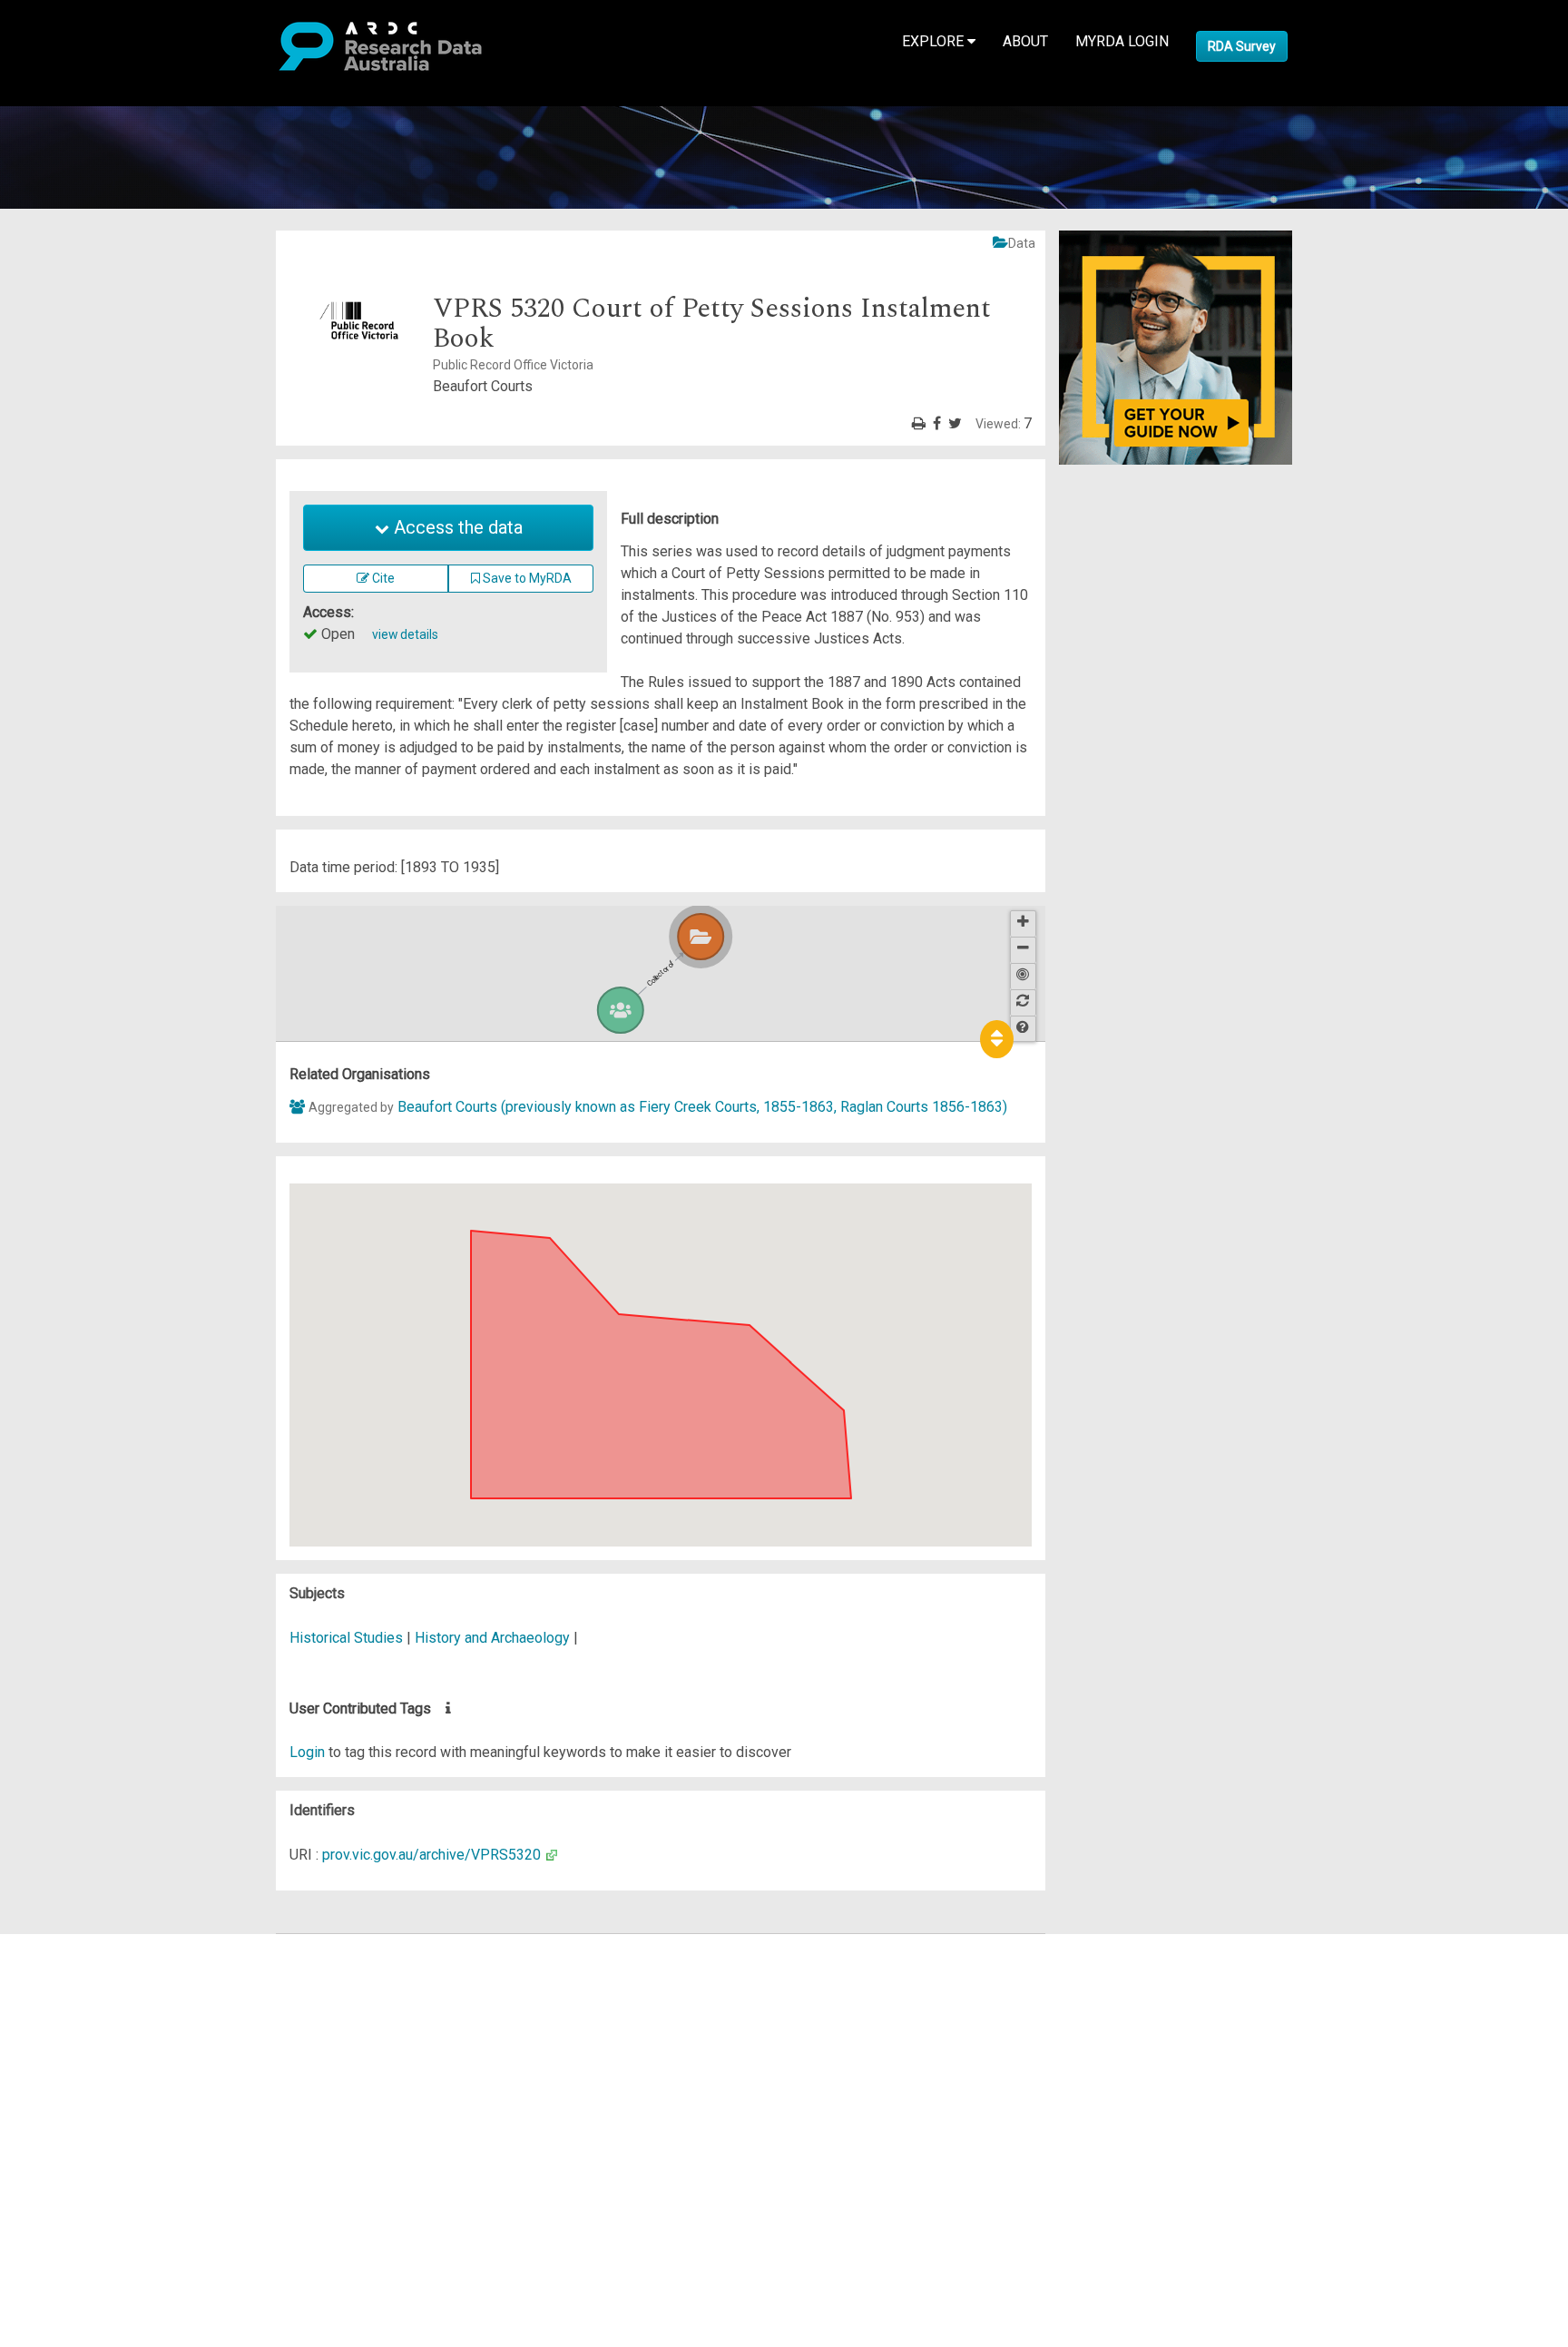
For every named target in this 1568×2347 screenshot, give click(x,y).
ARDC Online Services (127, 2053)
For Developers (106, 2032)
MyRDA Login (1122, 41)
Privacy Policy (102, 2130)
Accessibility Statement (132, 2151)
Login (307, 1752)
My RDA (82, 1966)
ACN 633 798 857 (56, 2184)
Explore (935, 41)
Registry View (101, 2075)
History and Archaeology (494, 1638)
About (1025, 41)
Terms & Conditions (118, 2108)
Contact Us (91, 1988)
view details (405, 634)
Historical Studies (348, 1638)
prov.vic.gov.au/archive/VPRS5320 (431, 1855)
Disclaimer (90, 2010)
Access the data (456, 527)
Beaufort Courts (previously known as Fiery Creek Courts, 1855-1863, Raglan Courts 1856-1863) (702, 1107)
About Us (85, 1944)
